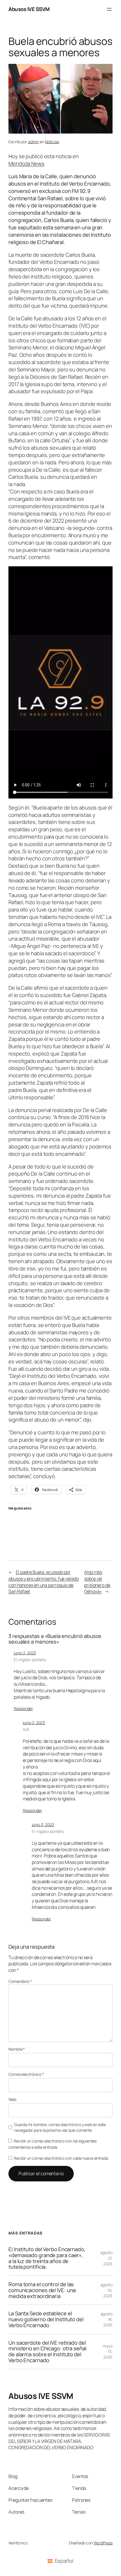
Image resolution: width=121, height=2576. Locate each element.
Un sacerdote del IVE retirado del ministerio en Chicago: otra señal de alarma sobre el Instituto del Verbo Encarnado (47, 2352)
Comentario (20, 1981)
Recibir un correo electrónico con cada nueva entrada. (61, 2158)
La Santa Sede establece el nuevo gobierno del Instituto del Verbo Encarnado (46, 2319)
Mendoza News (26, 164)
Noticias (52, 142)
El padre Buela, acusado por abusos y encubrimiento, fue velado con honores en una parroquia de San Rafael (44, 1582)
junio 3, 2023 (43, 1825)
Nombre (17, 2049)
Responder (23, 1708)
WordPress (103, 2543)
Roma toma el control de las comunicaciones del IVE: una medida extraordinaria (42, 2290)
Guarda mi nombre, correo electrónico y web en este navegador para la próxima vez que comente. (60, 2127)
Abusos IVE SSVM (29, 9)
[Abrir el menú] (109, 9)
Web (12, 2099)
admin (34, 142)
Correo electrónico (26, 2074)
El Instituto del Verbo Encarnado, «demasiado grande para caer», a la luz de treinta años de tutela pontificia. (47, 2258)
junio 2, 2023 (25, 1653)
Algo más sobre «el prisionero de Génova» (97, 1582)
